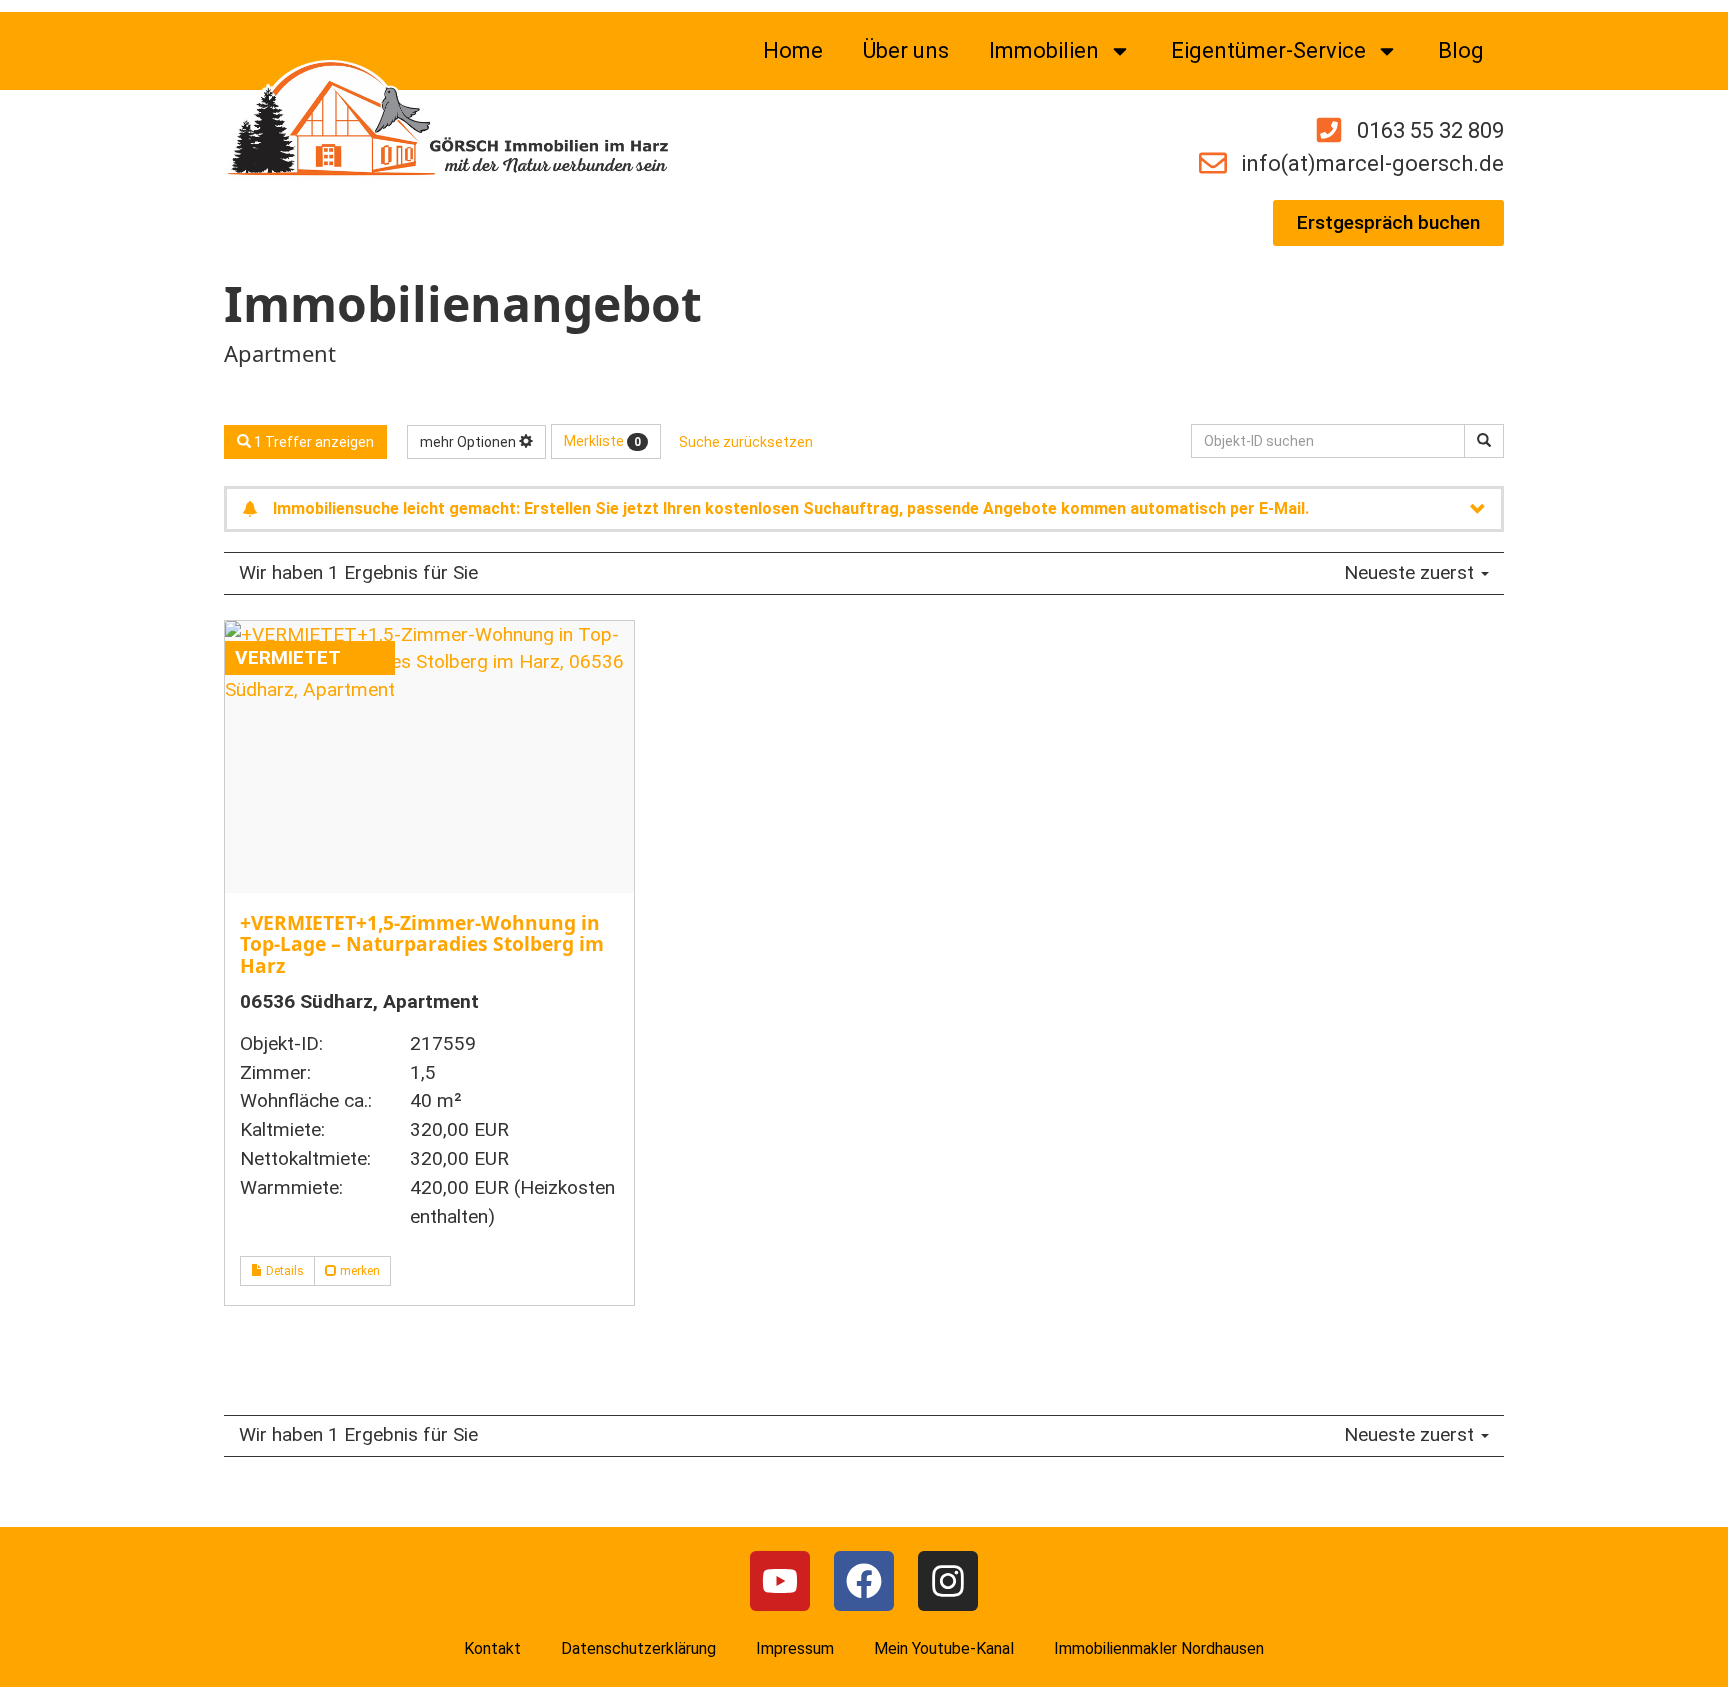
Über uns (906, 50)
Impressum (795, 1648)
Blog (1461, 50)
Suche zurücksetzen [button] (746, 442)
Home (793, 50)
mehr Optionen (469, 442)
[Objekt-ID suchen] (1484, 441)
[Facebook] (864, 1581)
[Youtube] (780, 1581)
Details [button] (283, 1271)
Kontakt (492, 1648)
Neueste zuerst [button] (1411, 572)
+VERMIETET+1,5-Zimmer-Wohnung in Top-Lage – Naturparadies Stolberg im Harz (422, 943)
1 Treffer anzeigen (312, 442)
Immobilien (1044, 50)
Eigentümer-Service (1268, 50)
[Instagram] (948, 1581)
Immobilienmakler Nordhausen (1159, 1648)
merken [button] (358, 1271)
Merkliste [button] (602, 441)
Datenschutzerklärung (638, 1648)
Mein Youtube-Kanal (944, 1648)
